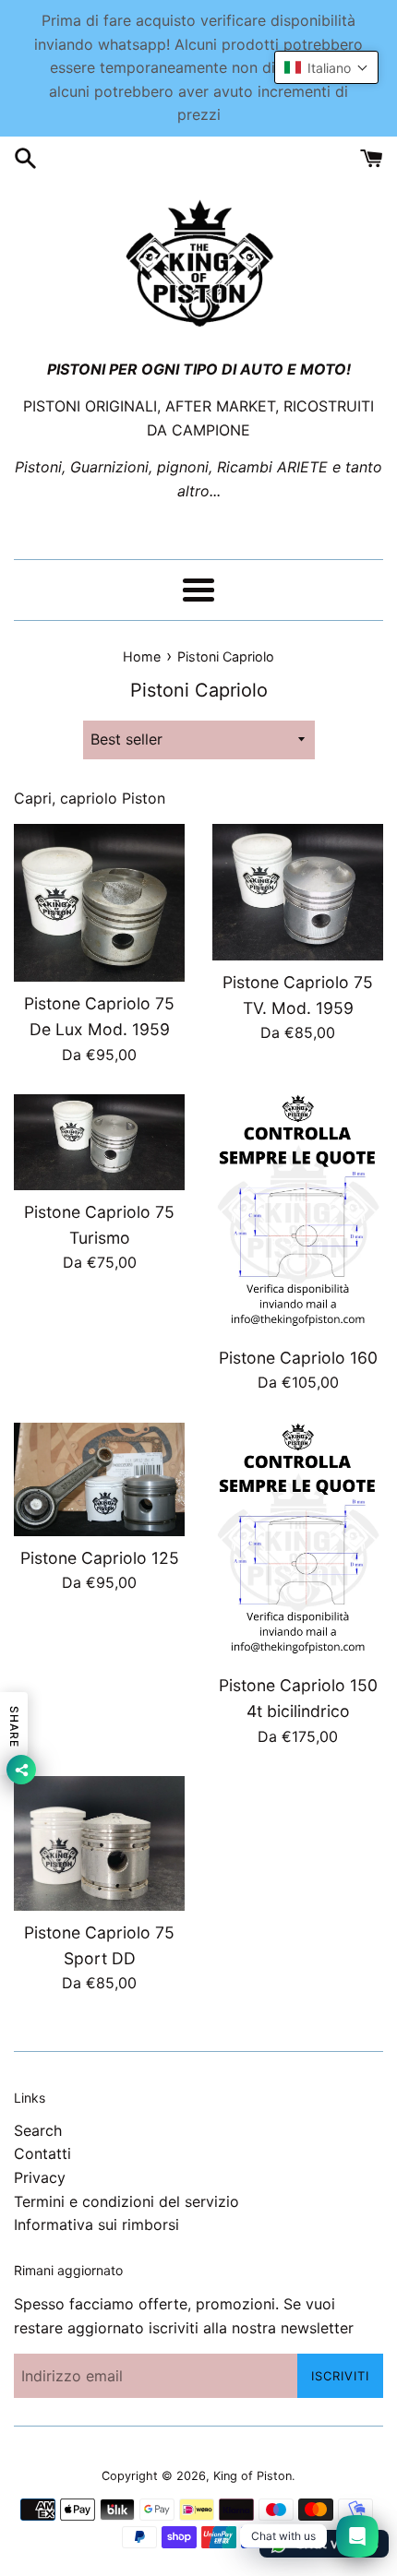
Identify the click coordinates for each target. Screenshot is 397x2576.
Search (38, 2130)
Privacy (40, 2177)
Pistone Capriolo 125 (100, 1558)
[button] (326, 67)
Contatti (42, 2153)
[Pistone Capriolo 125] (99, 1479)
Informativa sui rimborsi (96, 2224)
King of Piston (253, 2476)
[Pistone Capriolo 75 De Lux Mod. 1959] (99, 903)
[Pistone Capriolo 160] (298, 1215)
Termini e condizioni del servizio (126, 2201)
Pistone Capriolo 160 (298, 1358)
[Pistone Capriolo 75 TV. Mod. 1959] (298, 892)
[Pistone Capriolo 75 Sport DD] (99, 1843)
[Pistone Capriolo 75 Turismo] (99, 1142)
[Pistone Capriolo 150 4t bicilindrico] (298, 1544)
